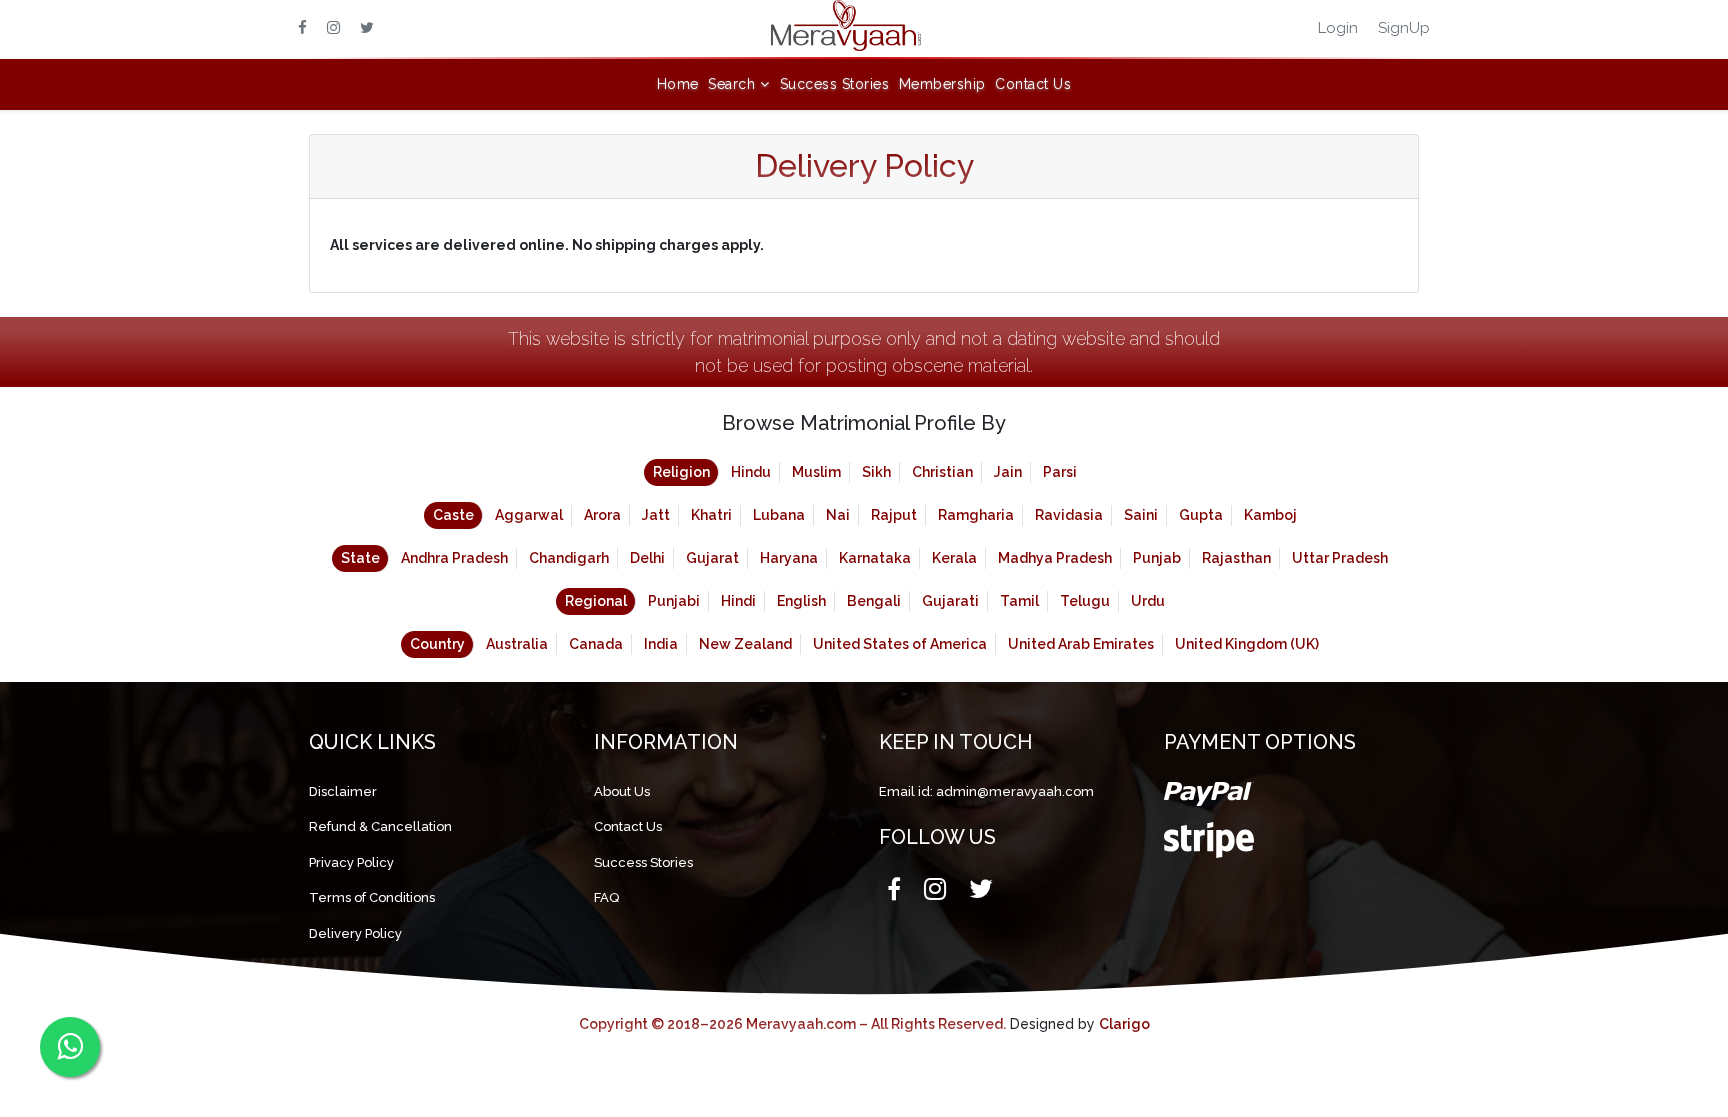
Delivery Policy (355, 933)
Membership (942, 84)
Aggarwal (529, 515)
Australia (517, 644)
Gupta (1201, 515)
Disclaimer (343, 791)
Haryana (789, 558)
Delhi (647, 558)
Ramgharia (976, 515)
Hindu (751, 472)
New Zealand (745, 644)
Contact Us (1033, 84)
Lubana (779, 515)
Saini (1141, 515)
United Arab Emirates (1081, 644)
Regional (596, 601)
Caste (453, 515)
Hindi (738, 601)
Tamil (1019, 601)
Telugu (1085, 601)
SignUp (1404, 28)
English (801, 601)
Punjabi (674, 601)
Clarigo (1124, 1024)
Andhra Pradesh (454, 558)
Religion (681, 472)
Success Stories (835, 84)
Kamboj (1270, 515)
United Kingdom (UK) (1247, 644)
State (360, 558)
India (661, 644)
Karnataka (875, 558)
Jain (1008, 472)
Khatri (711, 515)
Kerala (954, 558)
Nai (838, 515)
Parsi (1060, 472)
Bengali (874, 601)
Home (678, 84)
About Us (622, 791)
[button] (739, 84)
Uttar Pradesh (1340, 558)
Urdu (1148, 601)
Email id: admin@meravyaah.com (986, 791)
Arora (602, 515)
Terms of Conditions (372, 897)
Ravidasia (1069, 515)
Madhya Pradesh (1055, 558)
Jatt (656, 515)
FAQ (606, 897)
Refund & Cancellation (380, 826)
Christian (942, 472)
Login (1338, 28)
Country (437, 644)
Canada (596, 644)
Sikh (876, 472)
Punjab (1157, 558)
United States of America (900, 644)
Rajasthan (1236, 558)
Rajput (894, 515)
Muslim (816, 472)
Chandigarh (569, 558)
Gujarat (712, 558)
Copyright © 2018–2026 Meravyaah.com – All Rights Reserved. (792, 1024)
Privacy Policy (351, 862)
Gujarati (950, 601)
